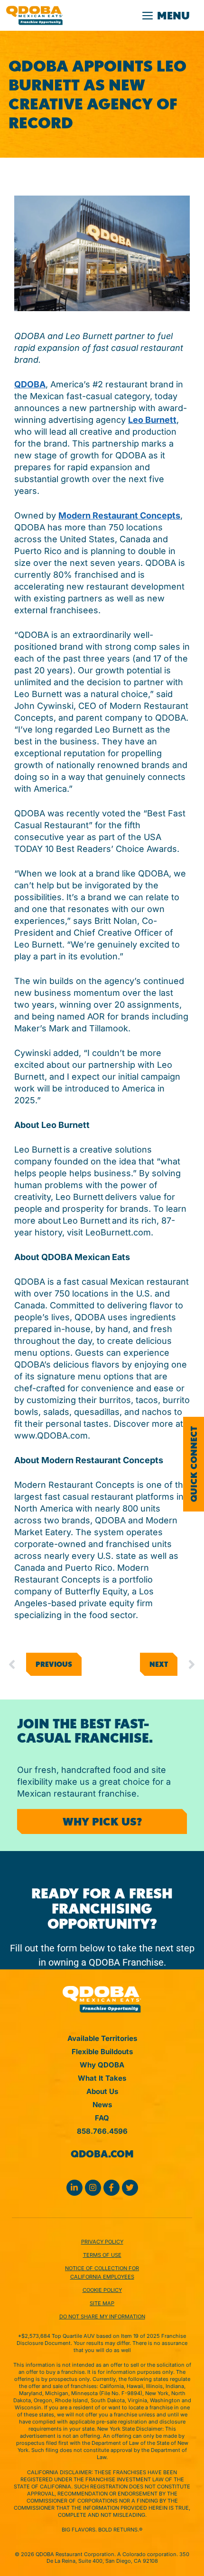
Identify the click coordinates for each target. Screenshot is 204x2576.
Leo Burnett (152, 420)
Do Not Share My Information (102, 2317)
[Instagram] (93, 2188)
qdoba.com (102, 2154)
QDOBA (30, 384)
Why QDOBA (102, 2065)
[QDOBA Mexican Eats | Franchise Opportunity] (35, 15)
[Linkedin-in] (74, 2188)
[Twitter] (130, 2188)
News (102, 2105)
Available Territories (102, 2038)
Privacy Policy (102, 2242)
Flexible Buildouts (102, 2052)
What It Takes (102, 2078)
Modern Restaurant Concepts (119, 515)
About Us (102, 2091)
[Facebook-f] (111, 2188)
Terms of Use (102, 2255)
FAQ (102, 2118)
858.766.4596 (102, 2131)
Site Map (102, 2303)
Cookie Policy (102, 2290)
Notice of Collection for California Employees (102, 2272)
